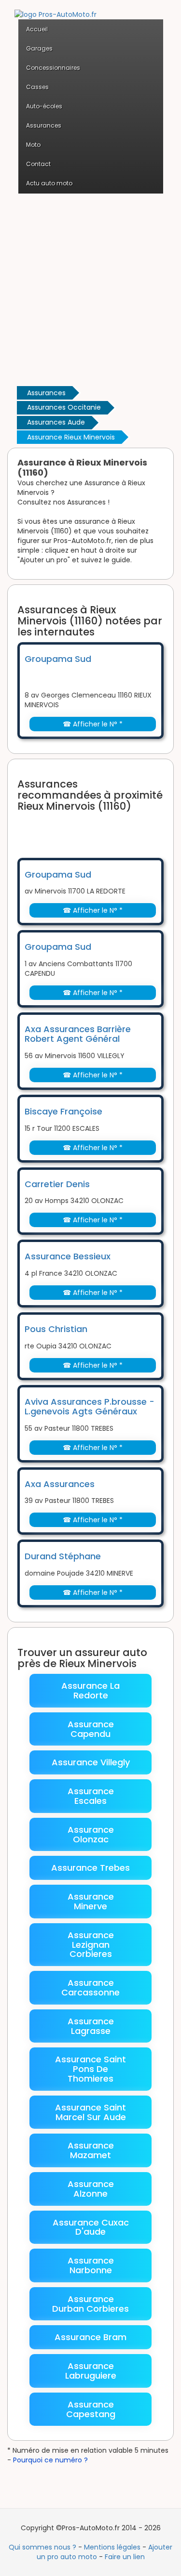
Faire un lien (125, 2557)
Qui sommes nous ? (42, 2547)
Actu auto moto (49, 183)
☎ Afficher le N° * (93, 724)
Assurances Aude (56, 422)
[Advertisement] (90, 289)
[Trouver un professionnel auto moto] (56, 9)
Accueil (37, 29)
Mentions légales (112, 2547)
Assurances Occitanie (64, 407)
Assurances (46, 393)
